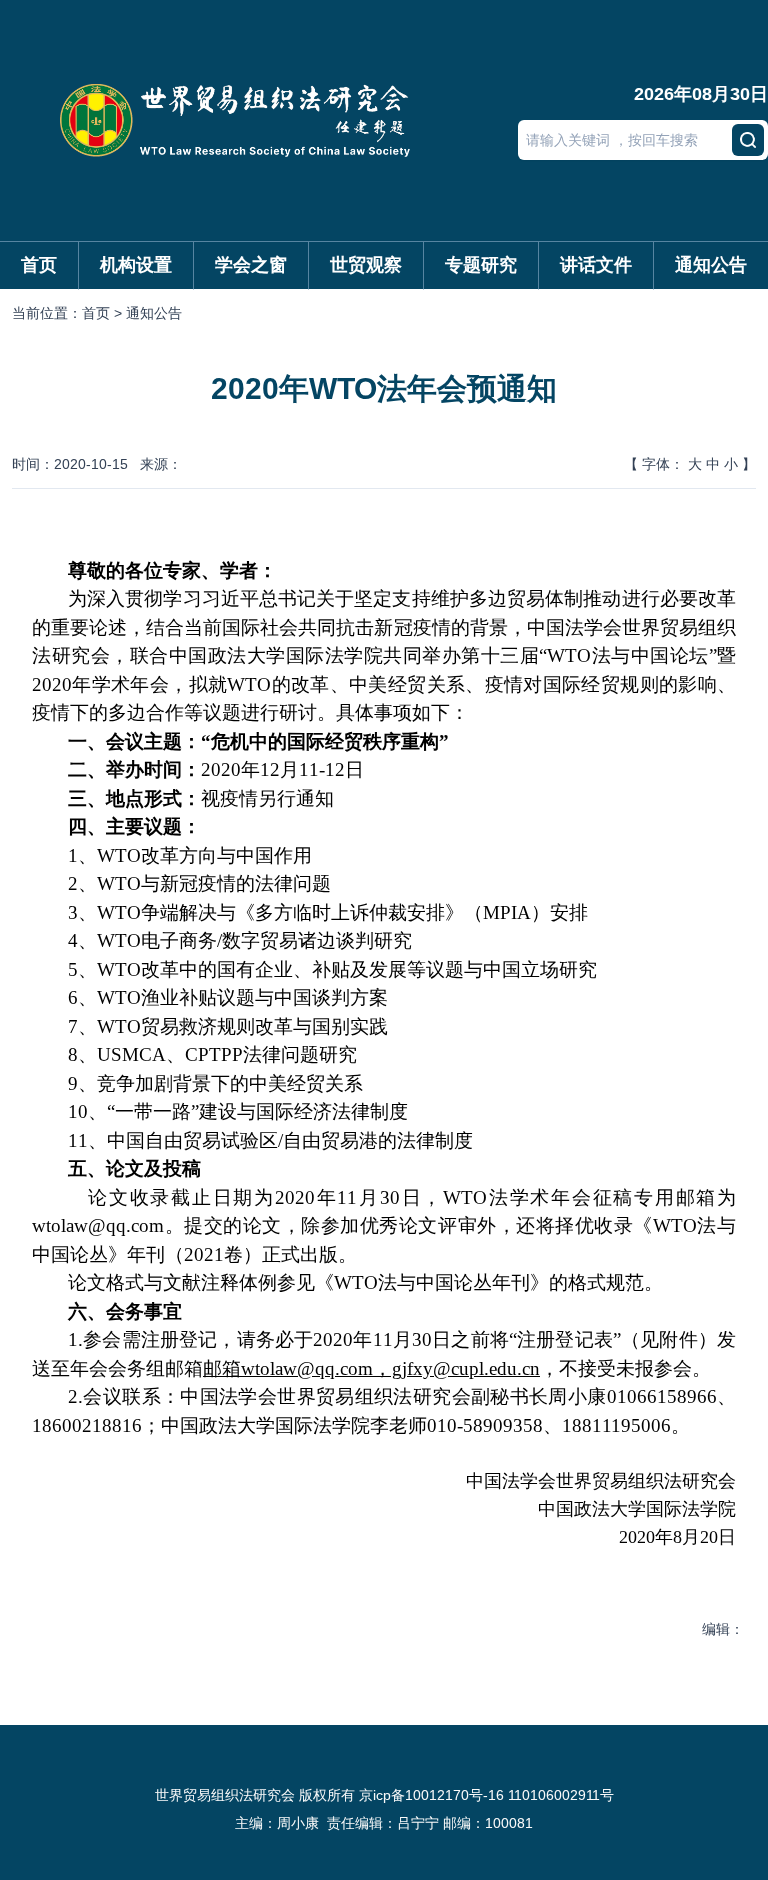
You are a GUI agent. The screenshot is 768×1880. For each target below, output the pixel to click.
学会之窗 (251, 265)
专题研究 (481, 265)
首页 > (104, 313)
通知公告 (711, 265)
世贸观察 (366, 265)
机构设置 (136, 265)
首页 (39, 265)
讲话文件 (596, 265)
